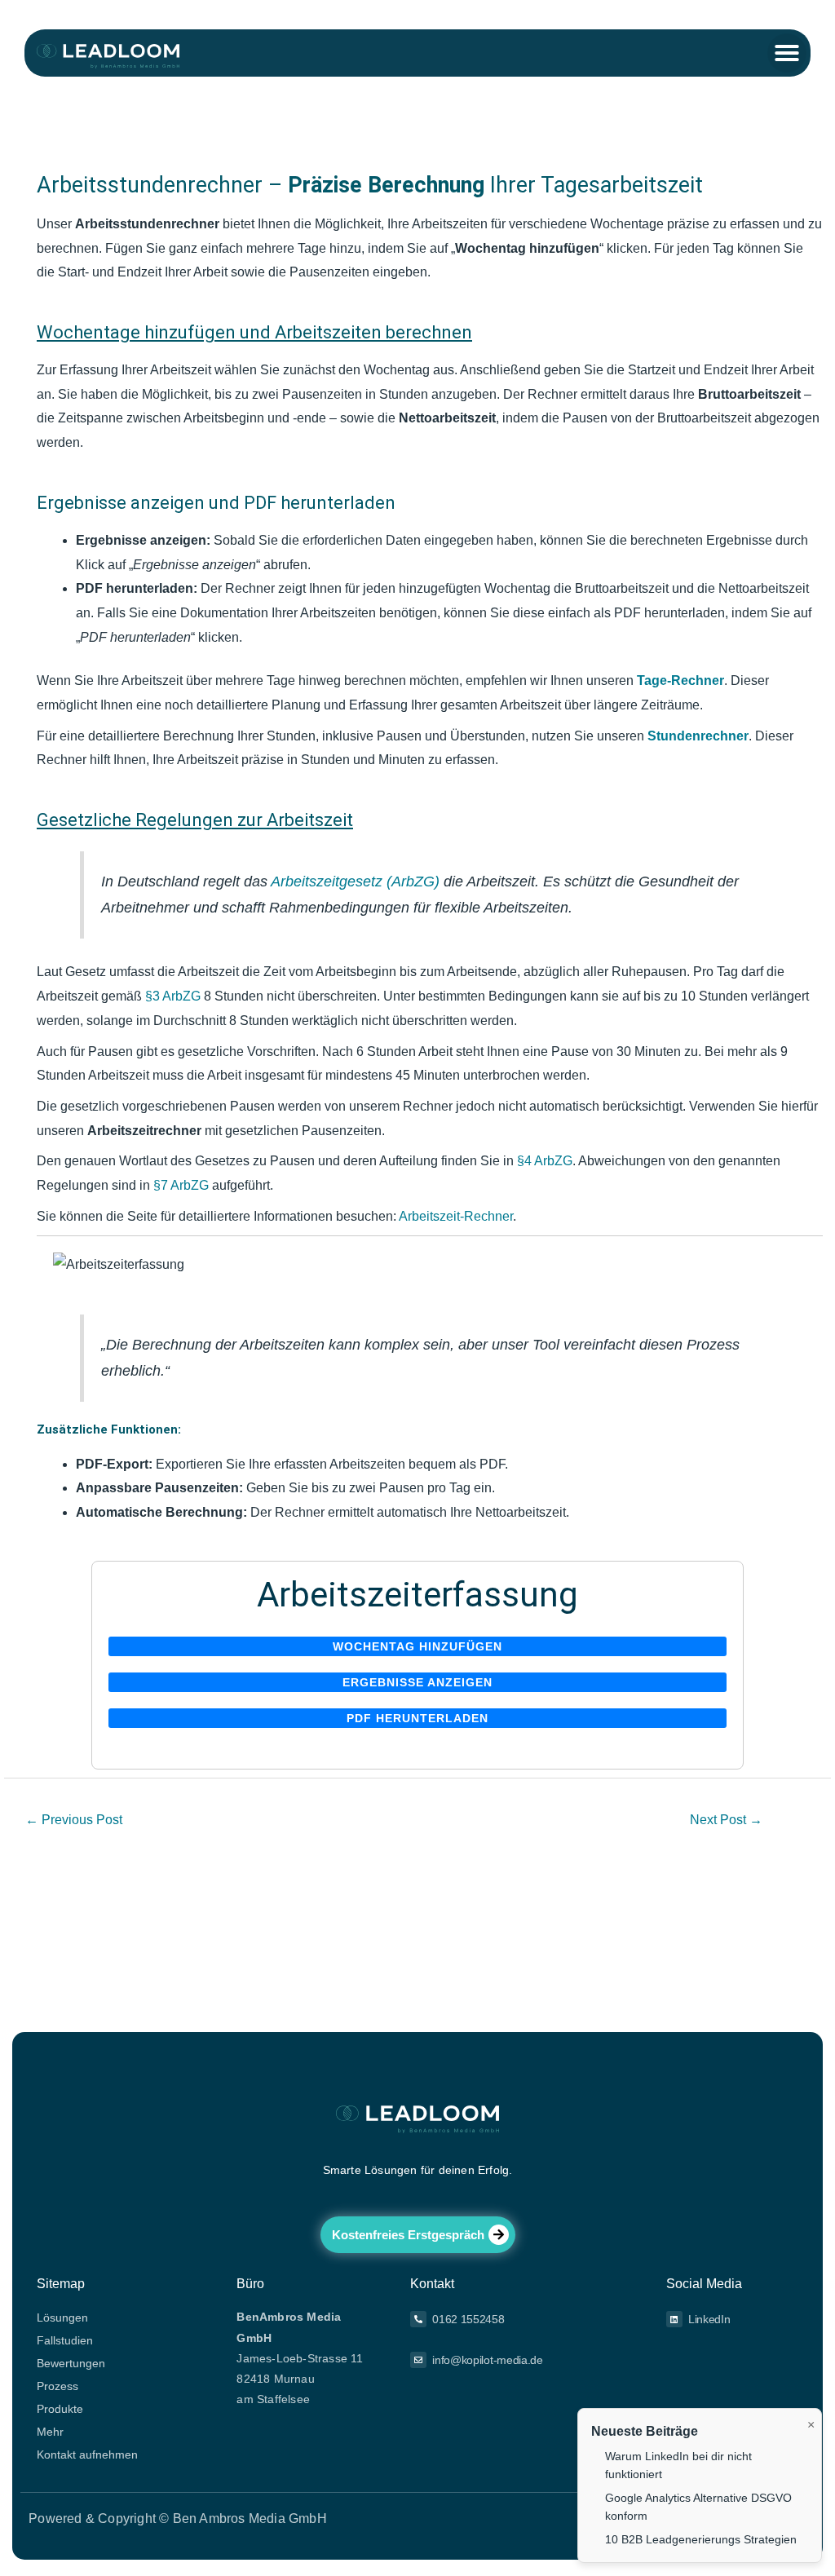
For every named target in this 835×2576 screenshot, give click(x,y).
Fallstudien (65, 2340)
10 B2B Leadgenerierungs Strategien (701, 2539)
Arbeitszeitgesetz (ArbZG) (355, 881)
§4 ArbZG (545, 1161)
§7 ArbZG (181, 1185)
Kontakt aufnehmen (87, 2454)
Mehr (50, 2432)
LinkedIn (709, 2319)
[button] (787, 53)
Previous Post (74, 1820)
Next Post (726, 1820)
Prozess (57, 2386)
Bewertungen (71, 2363)
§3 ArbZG (173, 996)
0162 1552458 (468, 2319)
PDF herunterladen (417, 1718)
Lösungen (62, 2318)
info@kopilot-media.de (488, 2360)
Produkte (60, 2409)
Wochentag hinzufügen (417, 1646)
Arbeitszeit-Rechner (456, 1216)
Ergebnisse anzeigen (417, 1682)
